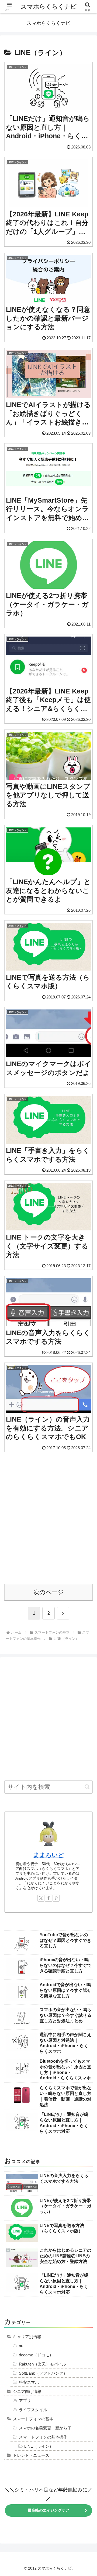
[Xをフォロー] (41, 1898)
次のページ (49, 1592)
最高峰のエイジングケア (48, 2510)
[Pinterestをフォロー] (56, 1898)
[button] (87, 1787)
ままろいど (49, 1855)
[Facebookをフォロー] (48, 1898)
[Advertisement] (48, 1518)
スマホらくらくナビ (49, 7)
